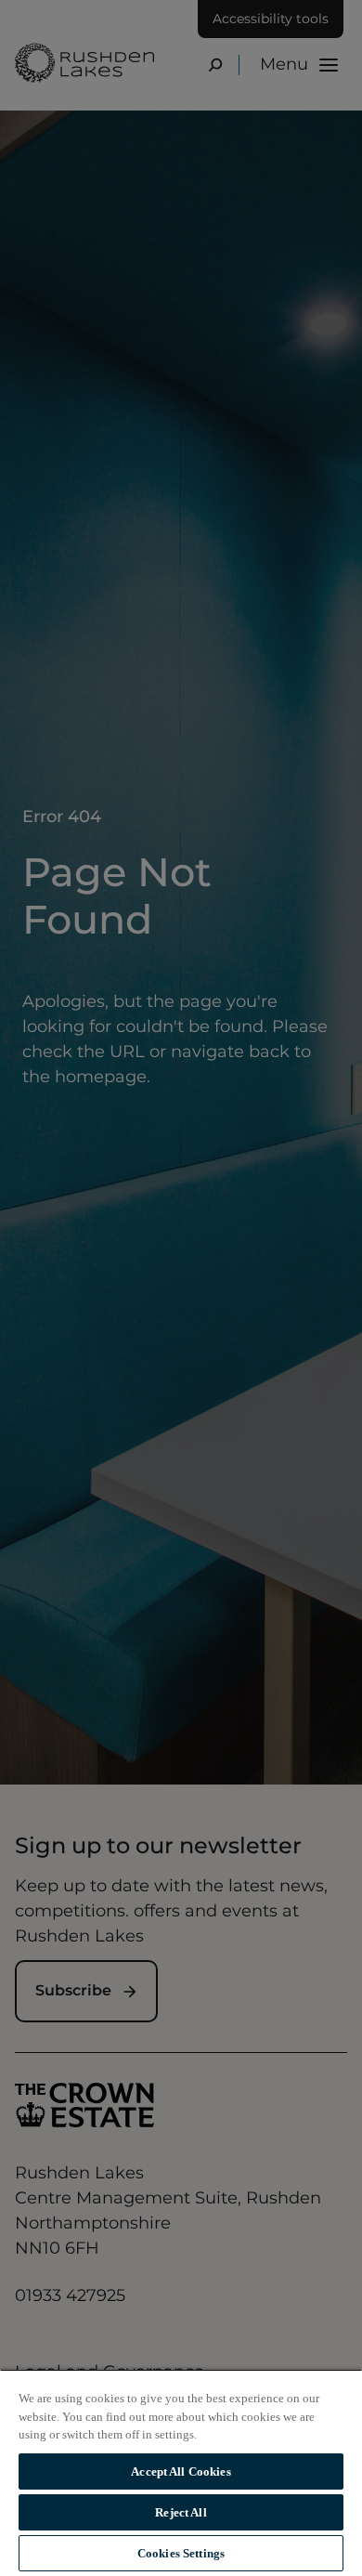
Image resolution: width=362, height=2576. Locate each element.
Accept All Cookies (181, 2471)
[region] (181, 2472)
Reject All (181, 2512)
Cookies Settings (181, 2553)
